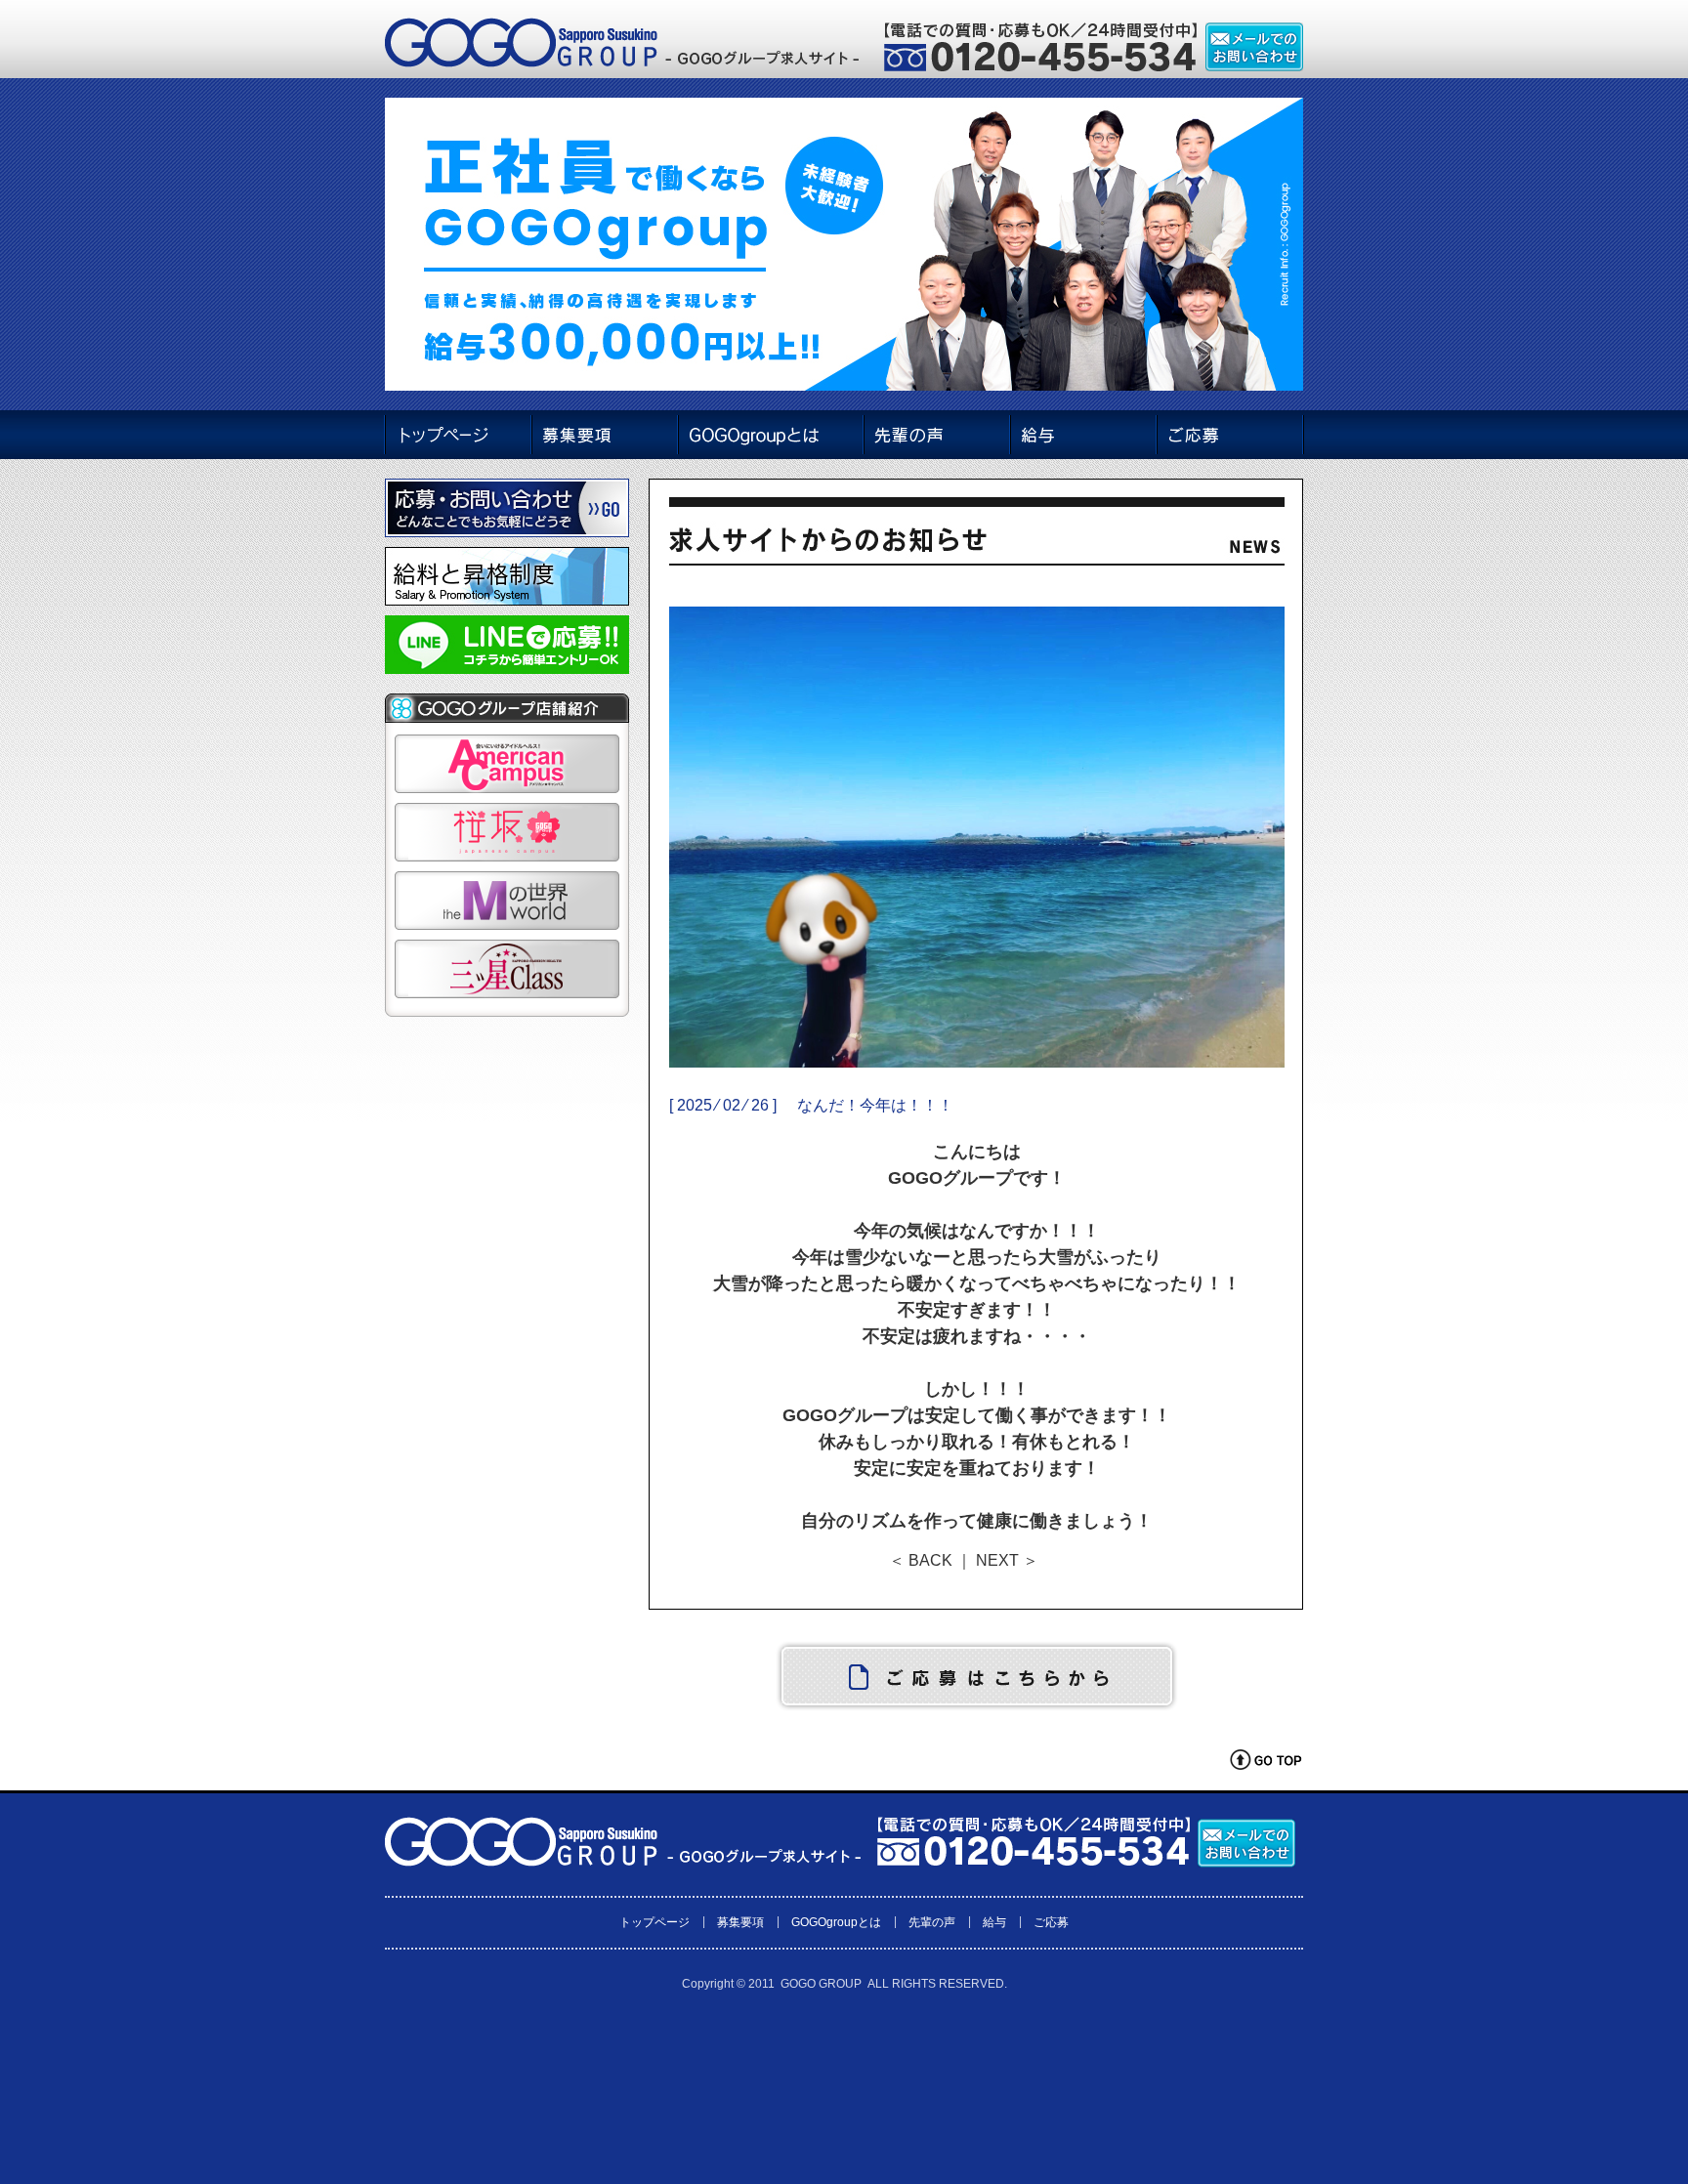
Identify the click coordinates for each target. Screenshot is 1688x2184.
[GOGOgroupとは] (770, 435)
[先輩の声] (937, 435)
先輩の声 (932, 1922)
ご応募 (1051, 1922)
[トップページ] (457, 435)
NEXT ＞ (1007, 1560)
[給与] (1083, 435)
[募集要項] (604, 435)
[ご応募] (1230, 435)
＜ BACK (921, 1560)
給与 (994, 1922)
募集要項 (740, 1922)
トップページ (654, 1922)
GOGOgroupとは (836, 1922)
